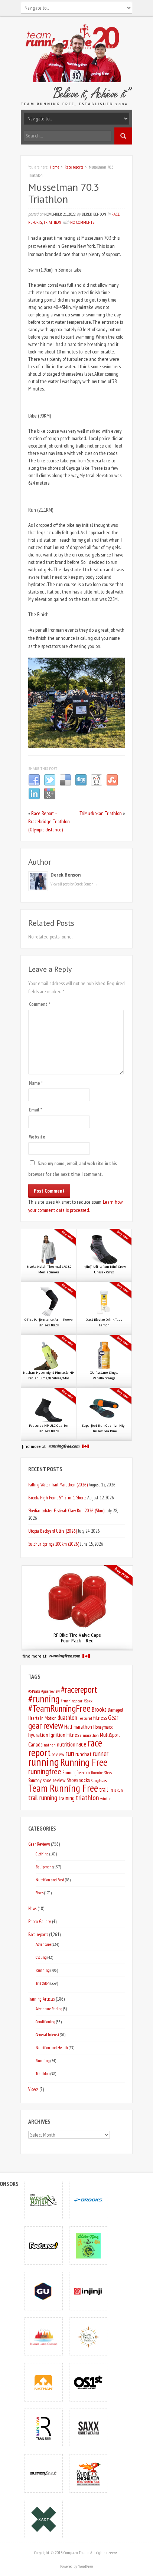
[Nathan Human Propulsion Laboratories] (44, 2382)
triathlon (87, 1798)
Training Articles (41, 1999)
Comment (40, 1004)
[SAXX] (88, 2428)
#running (44, 1699)
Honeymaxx (103, 1727)
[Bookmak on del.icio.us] (65, 784)
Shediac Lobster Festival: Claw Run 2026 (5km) (66, 1510)
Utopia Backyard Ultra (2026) (53, 1531)
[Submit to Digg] (81, 784)
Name (36, 1083)
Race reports (74, 167)
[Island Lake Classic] (44, 2336)
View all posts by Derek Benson (74, 884)
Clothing (42, 1854)
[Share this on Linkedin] (34, 798)
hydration (38, 1735)
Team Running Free (63, 1788)
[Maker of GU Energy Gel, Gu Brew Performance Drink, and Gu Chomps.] (44, 2291)
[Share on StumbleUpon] (112, 784)
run (70, 1753)
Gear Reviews (39, 1844)
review (58, 1754)
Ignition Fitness (66, 1735)
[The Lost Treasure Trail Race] (88, 2336)
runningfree (45, 1771)
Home (55, 167)
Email (35, 1110)
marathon (91, 1735)
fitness (100, 1718)
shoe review (54, 1780)
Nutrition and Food (50, 1880)
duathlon (67, 1718)
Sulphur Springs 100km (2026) (54, 1544)
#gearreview (51, 1691)
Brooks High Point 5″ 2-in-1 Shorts (57, 1498)
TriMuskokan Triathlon (101, 813)
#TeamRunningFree (59, 1708)
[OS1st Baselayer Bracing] (88, 2382)
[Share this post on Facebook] (34, 784)
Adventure (43, 1944)
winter (105, 1799)
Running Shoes (101, 1773)
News (32, 1908)
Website (37, 1137)
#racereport (79, 1689)
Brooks (99, 1709)
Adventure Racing (49, 2009)
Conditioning (45, 2022)
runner (101, 1754)
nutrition (66, 1744)
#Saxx (88, 1701)
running (44, 1762)
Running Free (84, 1762)
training (66, 1798)
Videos (33, 2089)
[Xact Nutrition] (44, 2519)
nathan (50, 1745)
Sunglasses (99, 1780)
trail (104, 1789)
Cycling (41, 1957)
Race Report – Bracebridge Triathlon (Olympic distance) (49, 821)
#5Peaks (34, 1691)
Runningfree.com (76, 1773)
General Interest (47, 2035)
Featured (85, 1718)
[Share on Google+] (50, 798)
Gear (113, 1718)
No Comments (82, 222)
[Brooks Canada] (88, 2200)
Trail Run (116, 1790)
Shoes (72, 1780)
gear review (46, 1726)
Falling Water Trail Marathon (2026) (58, 1485)
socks (84, 1780)
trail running (43, 1798)
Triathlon (52, 222)
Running (43, 1970)
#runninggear (71, 1701)
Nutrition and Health (52, 2047)
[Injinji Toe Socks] (88, 2291)
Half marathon (78, 1727)
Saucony (35, 1780)
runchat (84, 1754)
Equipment (44, 1867)
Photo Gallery (40, 1921)
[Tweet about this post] (50, 784)
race (82, 1744)
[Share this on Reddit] (97, 784)
